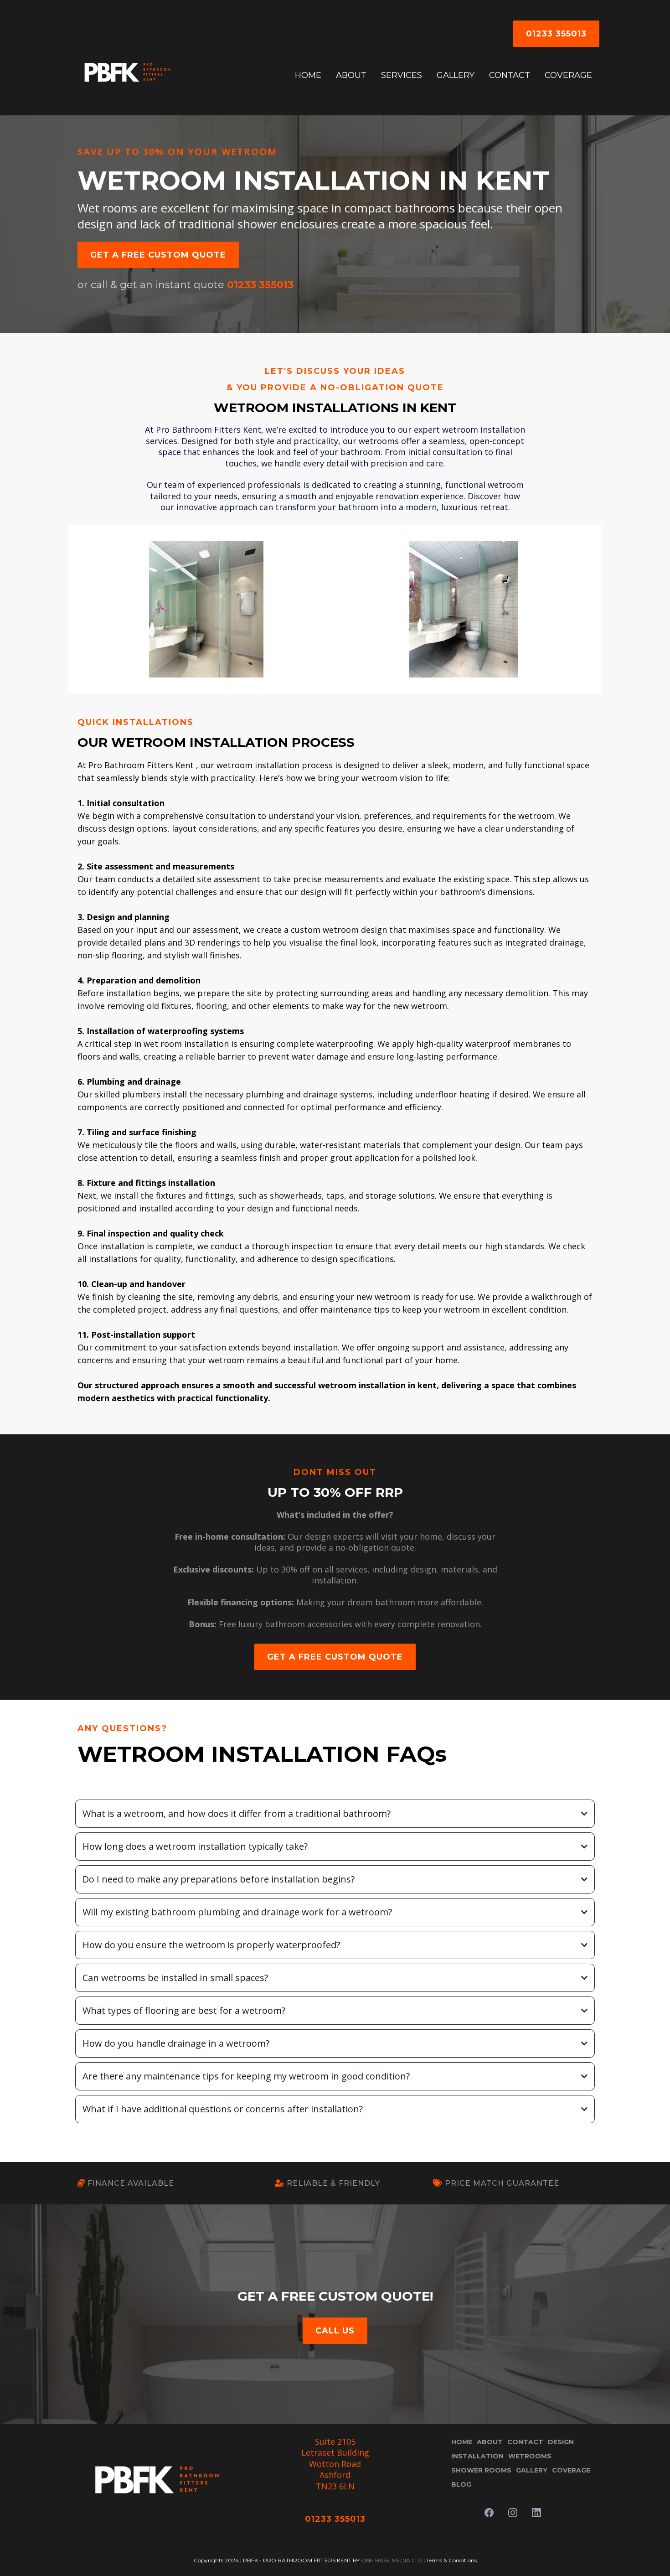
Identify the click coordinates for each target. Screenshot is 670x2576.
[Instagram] (513, 2513)
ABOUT (351, 75)
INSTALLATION (477, 2456)
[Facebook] (489, 2513)
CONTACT (510, 75)
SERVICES (402, 75)
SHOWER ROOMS (481, 2470)
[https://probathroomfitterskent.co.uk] (128, 75)
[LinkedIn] (536, 2513)
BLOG (461, 2484)
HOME (308, 75)
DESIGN (561, 2442)
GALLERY (456, 75)
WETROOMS (530, 2456)
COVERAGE (568, 75)
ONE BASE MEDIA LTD (392, 2560)
